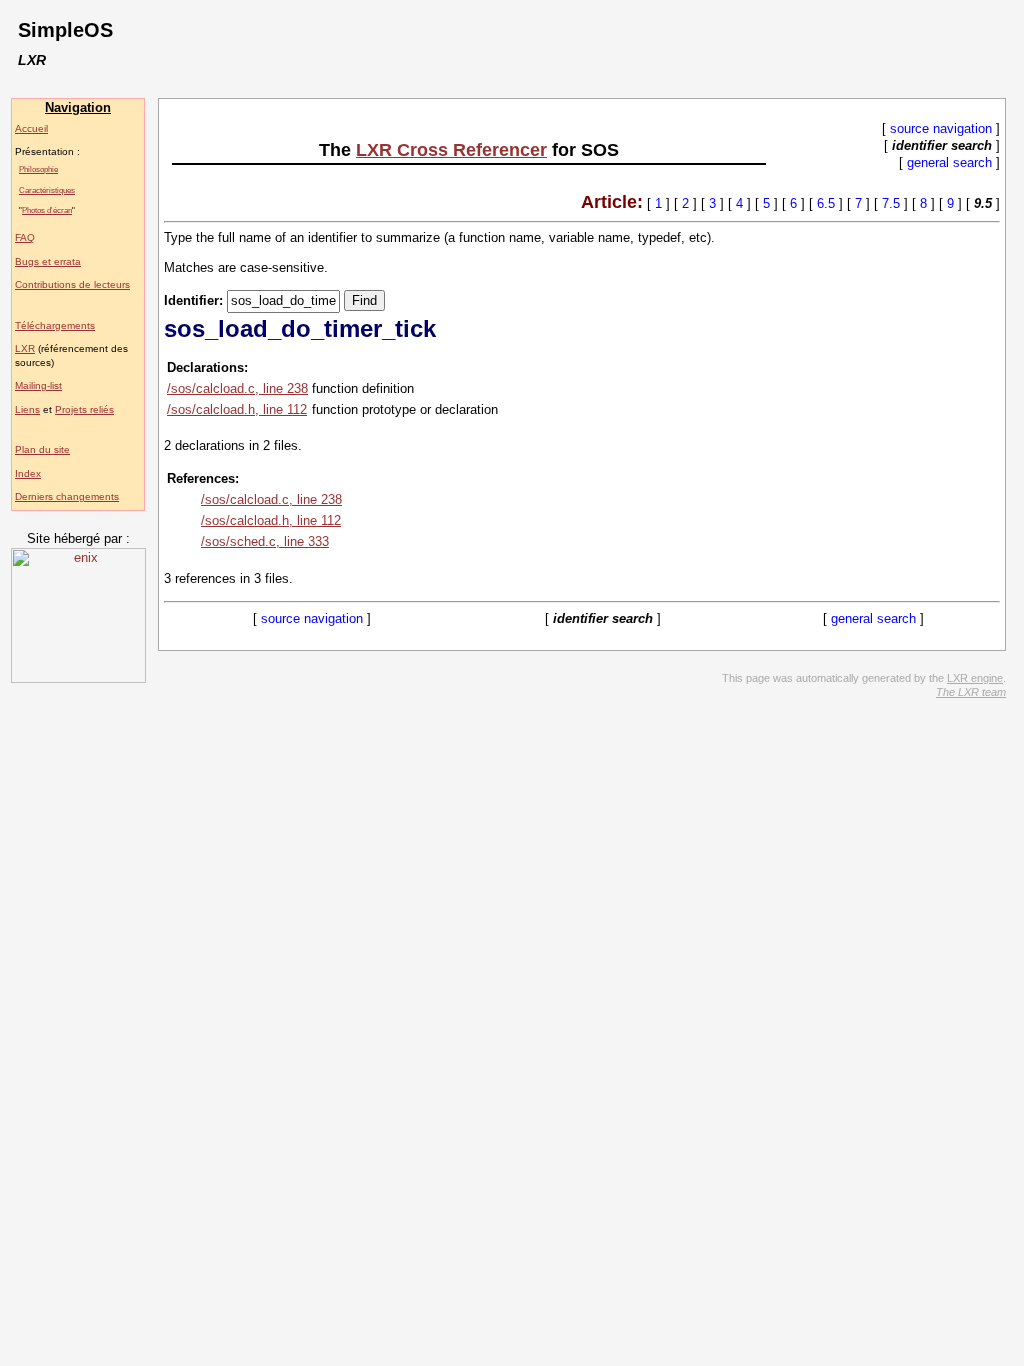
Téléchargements (55, 325)
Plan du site (42, 449)
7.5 (891, 203)
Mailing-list (38, 385)
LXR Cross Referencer (451, 150)
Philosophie (38, 169)
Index (28, 473)
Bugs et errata (48, 261)
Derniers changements (67, 496)
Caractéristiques (47, 190)
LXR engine (975, 678)
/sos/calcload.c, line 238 (237, 388)
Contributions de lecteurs (72, 284)
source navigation (941, 128)
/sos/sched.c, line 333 (265, 541)
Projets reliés (84, 409)
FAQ (25, 237)
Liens (27, 409)
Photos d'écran (47, 210)
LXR (25, 348)
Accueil (31, 128)
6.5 (826, 203)
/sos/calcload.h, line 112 (237, 409)
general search (949, 162)
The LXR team (971, 692)
